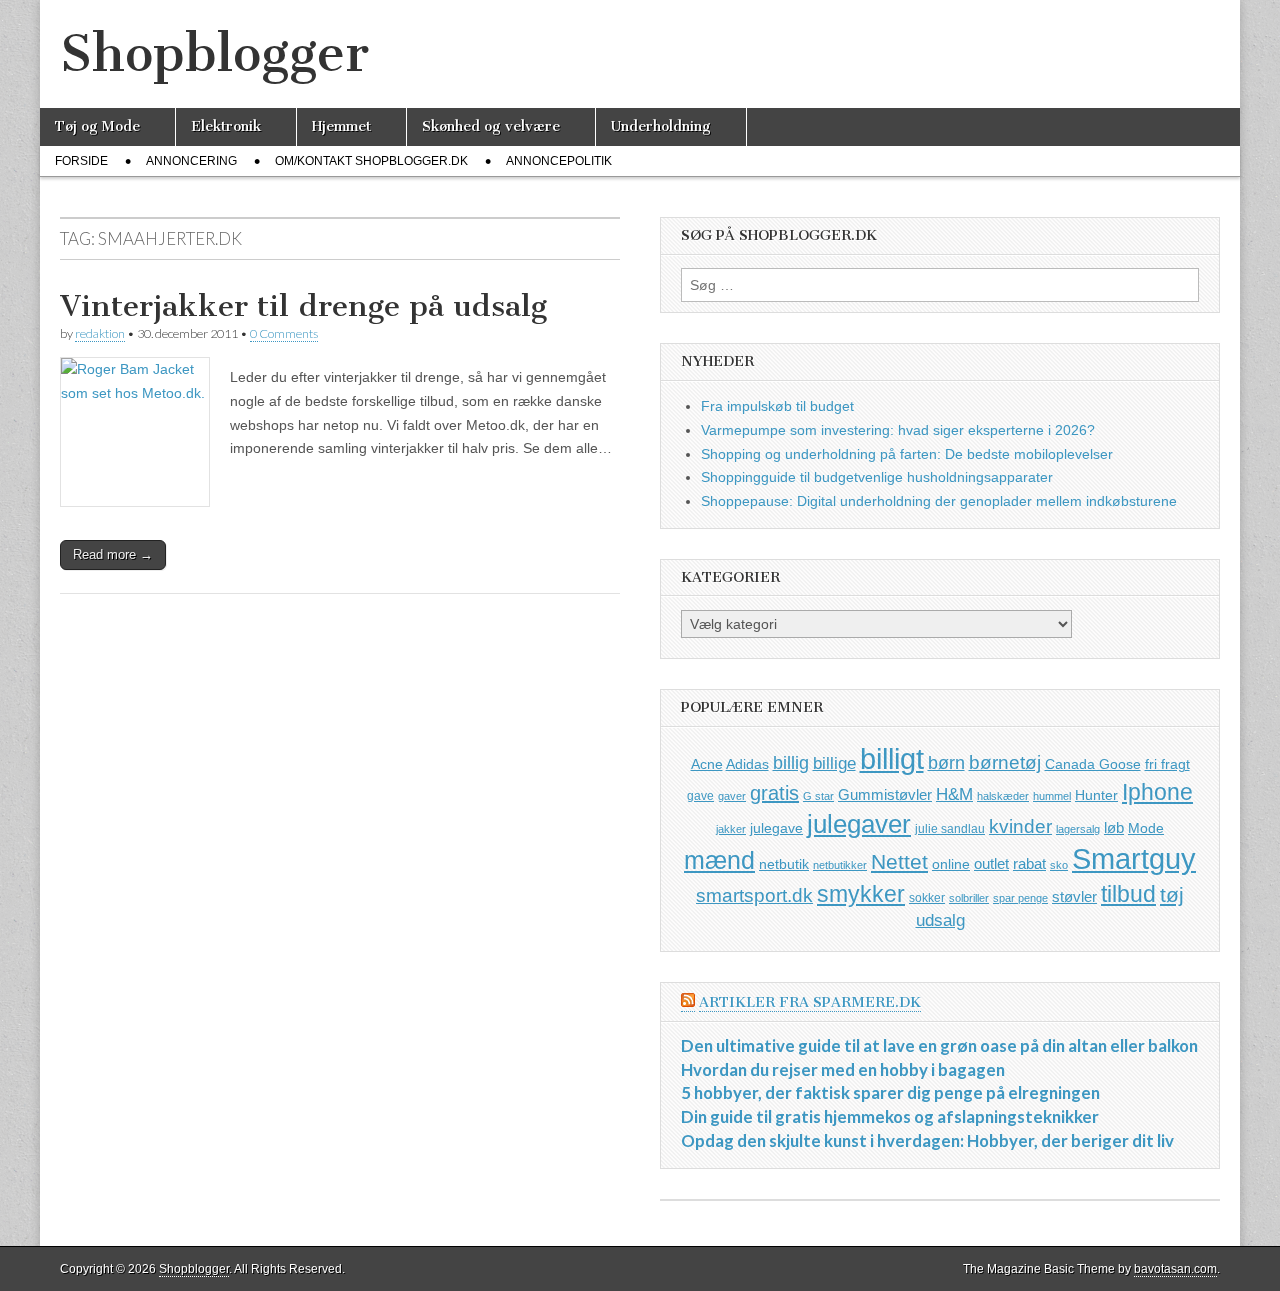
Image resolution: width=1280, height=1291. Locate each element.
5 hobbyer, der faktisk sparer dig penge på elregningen (890, 1092)
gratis (774, 793)
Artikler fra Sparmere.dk (810, 1002)
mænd (719, 860)
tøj (1172, 894)
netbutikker (840, 865)
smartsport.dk (754, 895)
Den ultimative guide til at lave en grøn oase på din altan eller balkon (939, 1045)
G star (818, 796)
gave (700, 796)
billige (834, 763)
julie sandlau (950, 829)
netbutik (784, 864)
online (951, 864)
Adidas (747, 764)
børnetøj (1005, 762)
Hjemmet (341, 126)
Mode (1146, 828)
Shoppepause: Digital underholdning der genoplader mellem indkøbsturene (939, 501)
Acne (707, 764)
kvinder (1020, 826)
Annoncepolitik (559, 161)
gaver (732, 796)
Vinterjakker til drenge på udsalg (303, 306)
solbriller (969, 898)
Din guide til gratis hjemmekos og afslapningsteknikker (890, 1116)
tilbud (1128, 894)
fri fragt (1167, 764)
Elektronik (226, 126)
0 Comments (284, 333)
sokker (927, 898)
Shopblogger (214, 53)
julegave (776, 828)
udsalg (940, 920)
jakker (731, 829)
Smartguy (1134, 859)
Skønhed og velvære (491, 126)
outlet (991, 863)
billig (791, 763)
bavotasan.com (1175, 1269)
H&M (954, 794)
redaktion (100, 333)
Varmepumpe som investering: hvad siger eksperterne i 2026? (898, 430)
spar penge (1020, 898)
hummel (1052, 796)
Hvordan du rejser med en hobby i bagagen (843, 1069)
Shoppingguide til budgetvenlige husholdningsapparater (877, 477)
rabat (1029, 863)
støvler (1074, 896)
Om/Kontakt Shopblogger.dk (371, 161)
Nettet (899, 861)
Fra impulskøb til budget (777, 406)
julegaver (859, 824)
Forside (81, 161)
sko (1059, 865)
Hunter (1096, 795)
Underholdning (661, 126)
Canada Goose (1093, 764)
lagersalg (1078, 829)
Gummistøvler (885, 794)
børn (946, 763)
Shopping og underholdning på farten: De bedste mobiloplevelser (907, 454)
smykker (861, 894)
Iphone (1157, 792)
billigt (892, 758)
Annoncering (191, 161)
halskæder (1003, 796)
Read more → (113, 554)
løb (1114, 827)
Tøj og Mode (97, 126)
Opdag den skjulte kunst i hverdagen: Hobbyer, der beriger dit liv (927, 1140)
